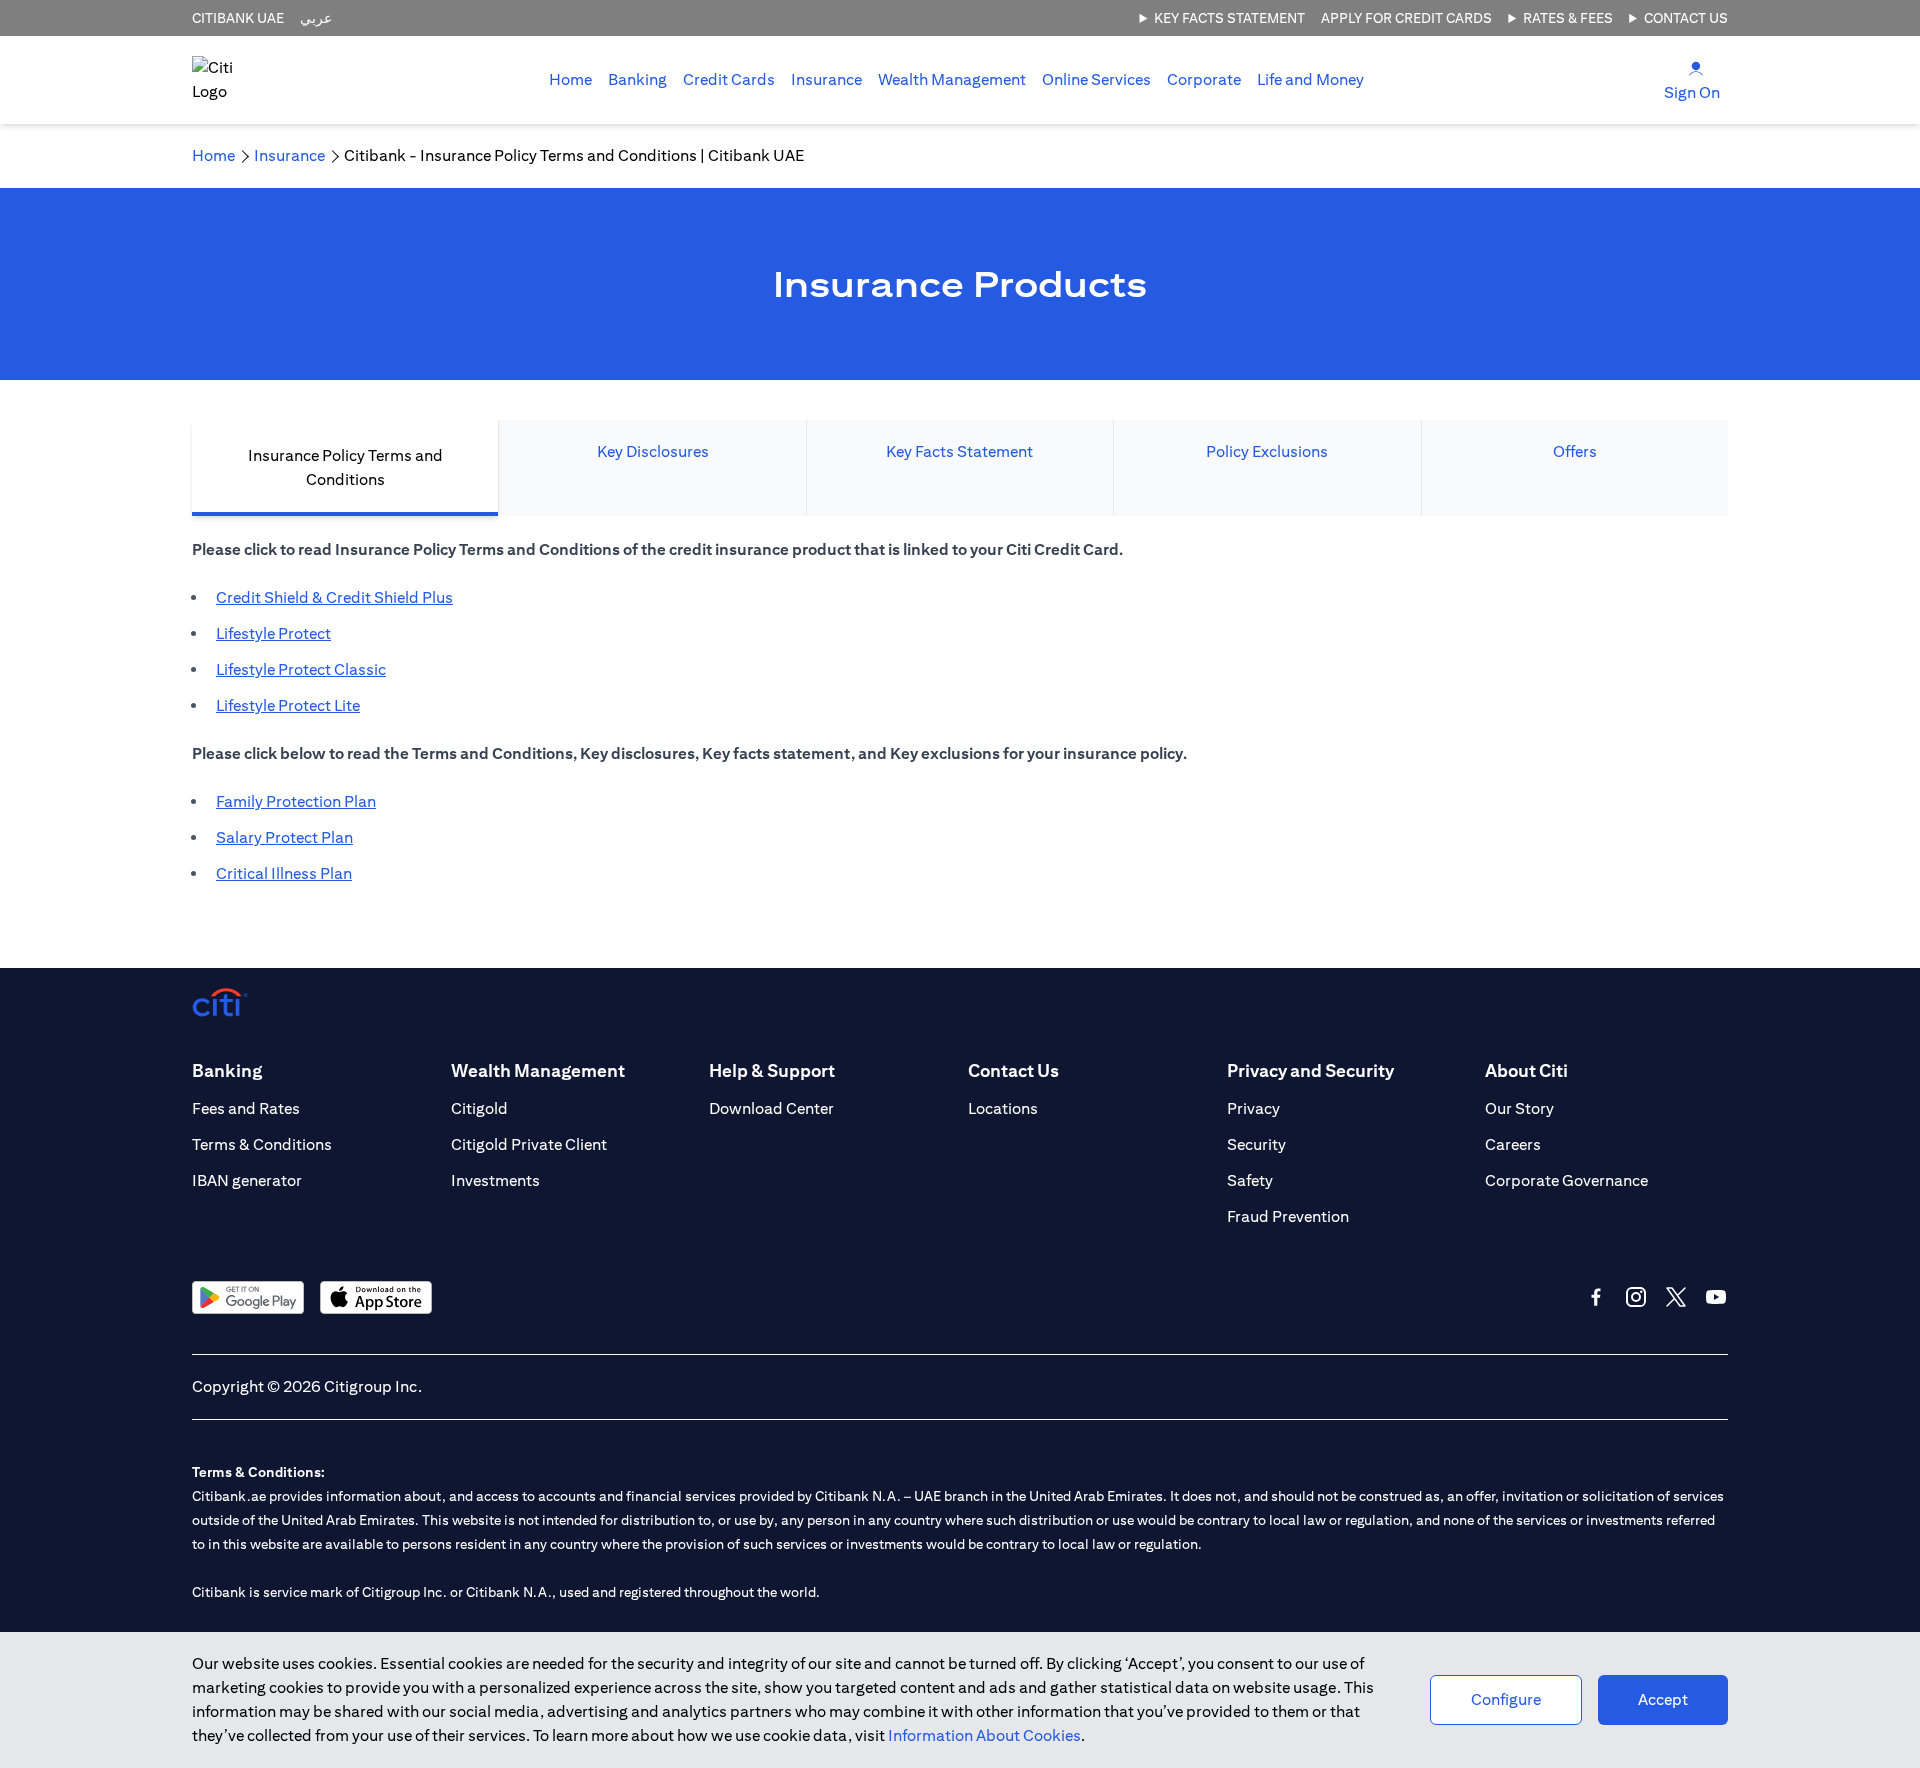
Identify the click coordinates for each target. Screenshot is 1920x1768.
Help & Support (772, 1070)
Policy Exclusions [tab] (1267, 451)
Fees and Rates (246, 1108)
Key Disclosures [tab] (653, 451)
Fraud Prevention (1288, 1216)
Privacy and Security (1310, 1070)
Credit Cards (729, 79)
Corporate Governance (1566, 1180)
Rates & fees (1568, 18)
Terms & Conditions (262, 1144)
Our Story (1519, 1108)
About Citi (1526, 1070)
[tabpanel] (960, 722)
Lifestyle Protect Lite (288, 705)
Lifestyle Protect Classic (301, 669)
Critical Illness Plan (284, 873)
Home (570, 79)
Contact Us (1686, 18)
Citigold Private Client (529, 1144)
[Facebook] (1596, 1297)
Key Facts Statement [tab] (959, 451)
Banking (637, 79)
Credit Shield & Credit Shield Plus (334, 597)
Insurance (826, 79)
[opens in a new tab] (248, 1297)
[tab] (637, 80)
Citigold (479, 1108)
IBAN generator (247, 1180)
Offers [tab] (1575, 451)
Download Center (771, 1108)
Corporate (1204, 79)
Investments (495, 1180)
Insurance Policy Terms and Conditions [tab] (345, 467)
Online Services (1096, 79)
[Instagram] (1636, 1297)
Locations (1003, 1108)
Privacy (1253, 1108)
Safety (1250, 1180)
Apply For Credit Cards (1406, 18)
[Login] (1696, 67)
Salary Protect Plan (284, 837)
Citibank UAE (238, 18)
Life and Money (1310, 79)
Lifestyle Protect (273, 633)
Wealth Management (952, 79)
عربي (316, 18)
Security (1256, 1144)
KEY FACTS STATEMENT (1229, 18)
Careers (1513, 1144)
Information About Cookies (984, 1735)
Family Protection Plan (296, 801)
